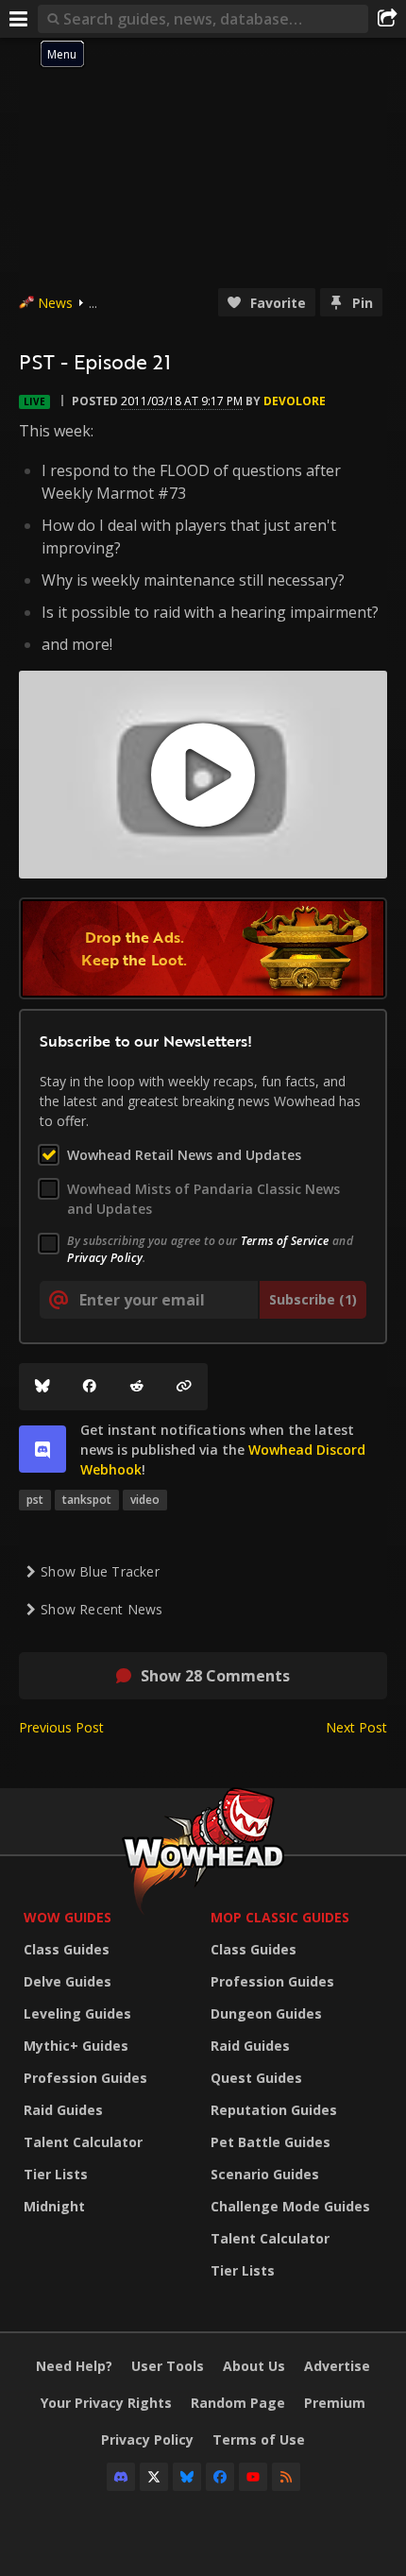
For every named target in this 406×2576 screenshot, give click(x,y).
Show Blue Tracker (100, 1571)
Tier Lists (56, 2174)
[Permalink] (184, 1387)
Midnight (54, 2206)
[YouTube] (253, 2477)
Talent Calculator (83, 2142)
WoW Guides (68, 1917)
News (55, 303)
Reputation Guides (274, 2110)
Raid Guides (63, 2110)
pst (35, 1500)
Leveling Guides (77, 2013)
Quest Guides (256, 2078)
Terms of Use (259, 2440)
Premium (335, 2403)
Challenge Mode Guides (290, 2206)
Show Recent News (101, 1609)
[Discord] (121, 2477)
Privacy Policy (105, 1258)
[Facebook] (90, 1387)
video (145, 1500)
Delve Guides (68, 1981)
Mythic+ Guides (76, 2046)
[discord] (42, 1449)
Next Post (356, 1727)
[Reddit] (137, 1387)
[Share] (387, 19)
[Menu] (19, 19)
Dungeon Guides (266, 2013)
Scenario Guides (265, 2174)
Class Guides (67, 1949)
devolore (295, 401)
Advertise (337, 2366)
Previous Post (61, 1727)
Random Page (238, 2403)
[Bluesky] (42, 1387)
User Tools (168, 2366)
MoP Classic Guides (280, 1917)
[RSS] (286, 2477)
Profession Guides (85, 2078)
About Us (254, 2366)
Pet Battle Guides (271, 2142)
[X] (154, 2477)
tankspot (87, 1500)
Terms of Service (285, 1241)
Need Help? (74, 2366)
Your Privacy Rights (106, 2403)
